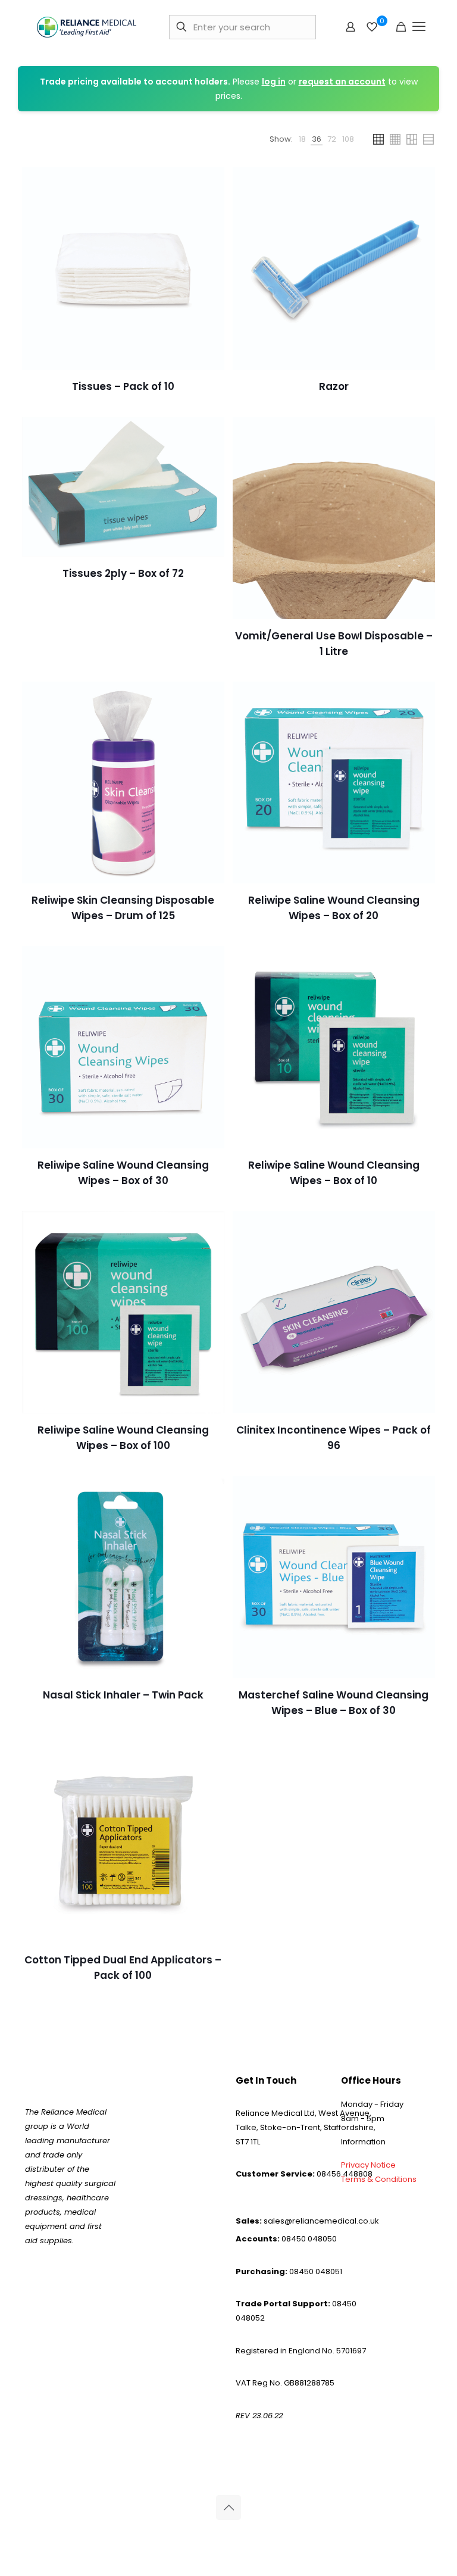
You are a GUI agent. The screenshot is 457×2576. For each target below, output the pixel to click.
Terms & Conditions (379, 2179)
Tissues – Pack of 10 (123, 386)
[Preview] (208, 235)
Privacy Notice (368, 2165)
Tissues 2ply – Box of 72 (123, 573)
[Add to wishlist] (208, 210)
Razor (334, 386)
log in (274, 82)
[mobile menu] (419, 27)
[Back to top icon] (228, 2508)
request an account (342, 82)
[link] (302, 139)
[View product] (208, 184)
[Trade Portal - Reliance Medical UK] (87, 27)
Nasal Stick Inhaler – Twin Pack (123, 1695)
